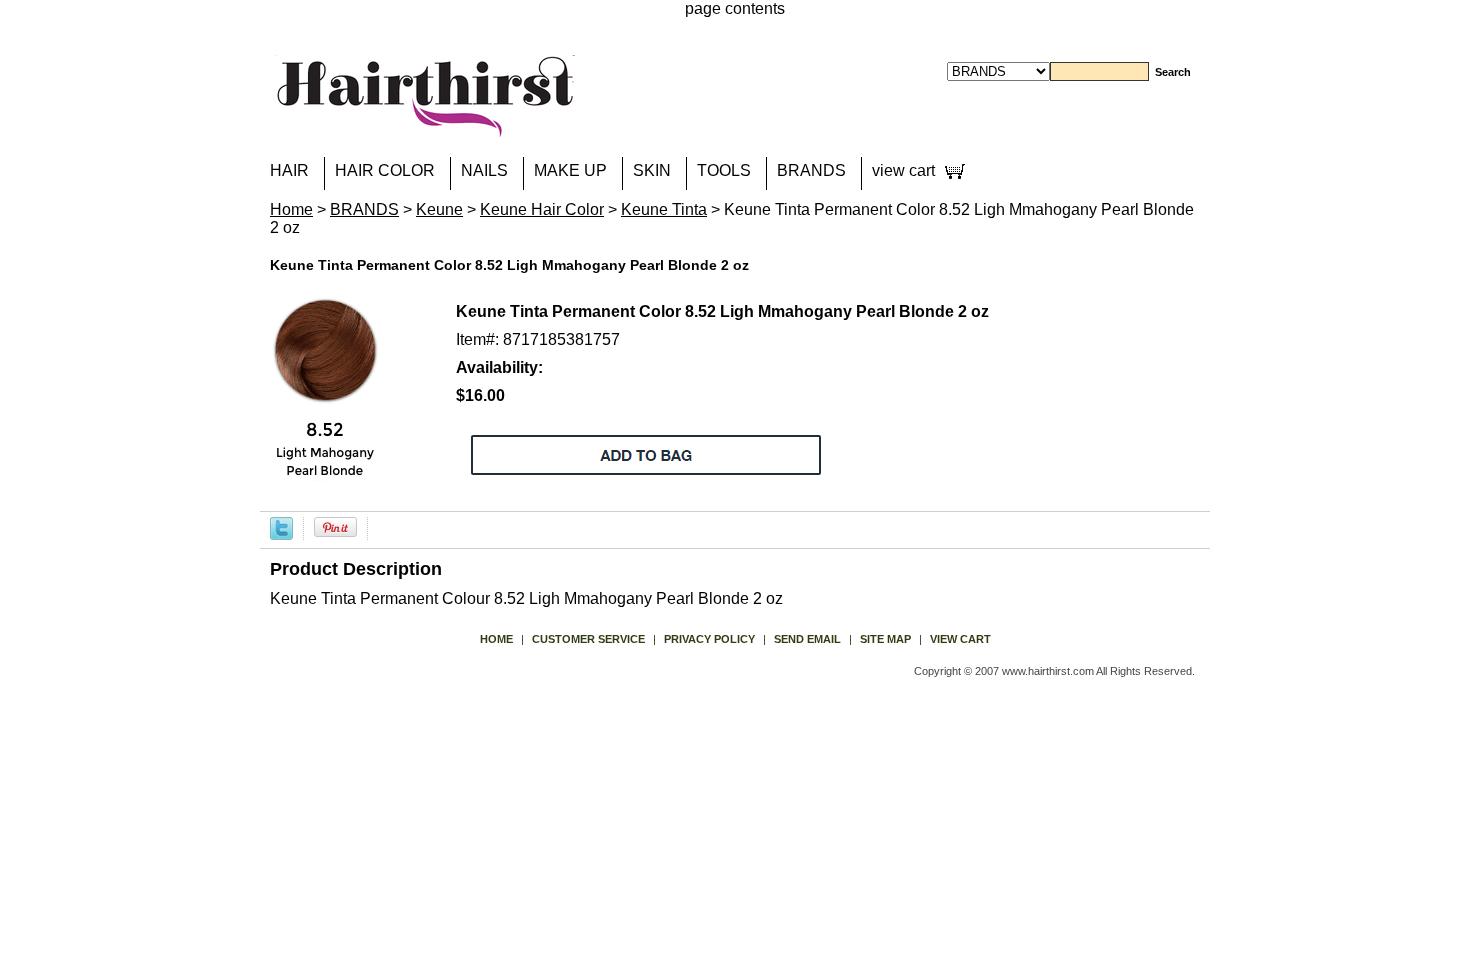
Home (291, 209)
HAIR (289, 170)
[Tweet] (281, 527)
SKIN (652, 170)
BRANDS (811, 170)
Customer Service (588, 639)
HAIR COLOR (385, 170)
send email (807, 639)
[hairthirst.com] (425, 124)
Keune (439, 209)
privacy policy (709, 639)
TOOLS (724, 170)
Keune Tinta (664, 209)
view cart (903, 170)
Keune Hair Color (542, 209)
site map (885, 639)
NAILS (484, 170)
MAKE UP (570, 170)
